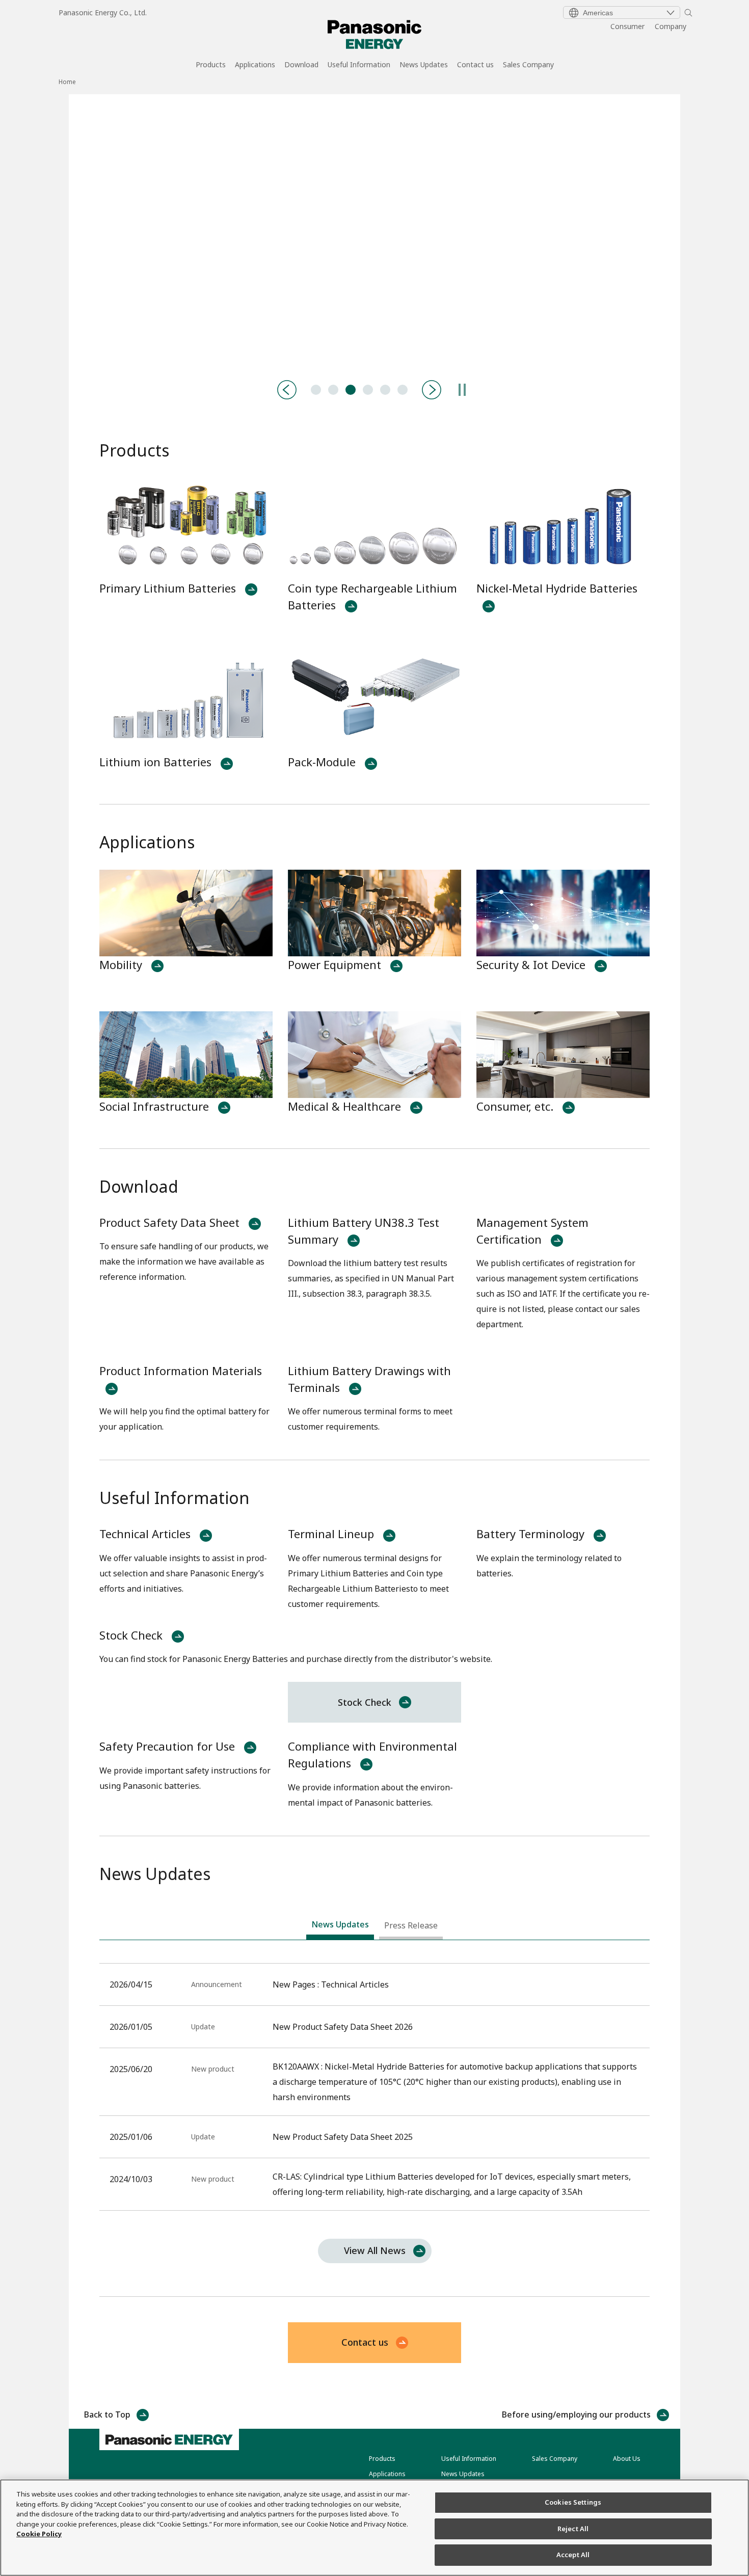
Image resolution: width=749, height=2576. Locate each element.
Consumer (627, 26)
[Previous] (287, 390)
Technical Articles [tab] (316, 390)
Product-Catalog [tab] (351, 390)
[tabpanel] (374, 232)
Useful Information (359, 65)
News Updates (424, 65)
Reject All (573, 2529)
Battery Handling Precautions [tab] (333, 390)
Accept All (573, 2555)
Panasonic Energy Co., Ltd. (103, 12)
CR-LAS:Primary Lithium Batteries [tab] (385, 390)
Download (301, 65)
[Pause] (462, 390)
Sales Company (528, 65)
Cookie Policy (39, 2534)
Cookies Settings (573, 2502)
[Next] (432, 390)
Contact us (475, 65)
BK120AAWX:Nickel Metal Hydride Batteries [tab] (368, 390)
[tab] (340, 1927)
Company (671, 26)
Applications (255, 65)
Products (211, 65)
